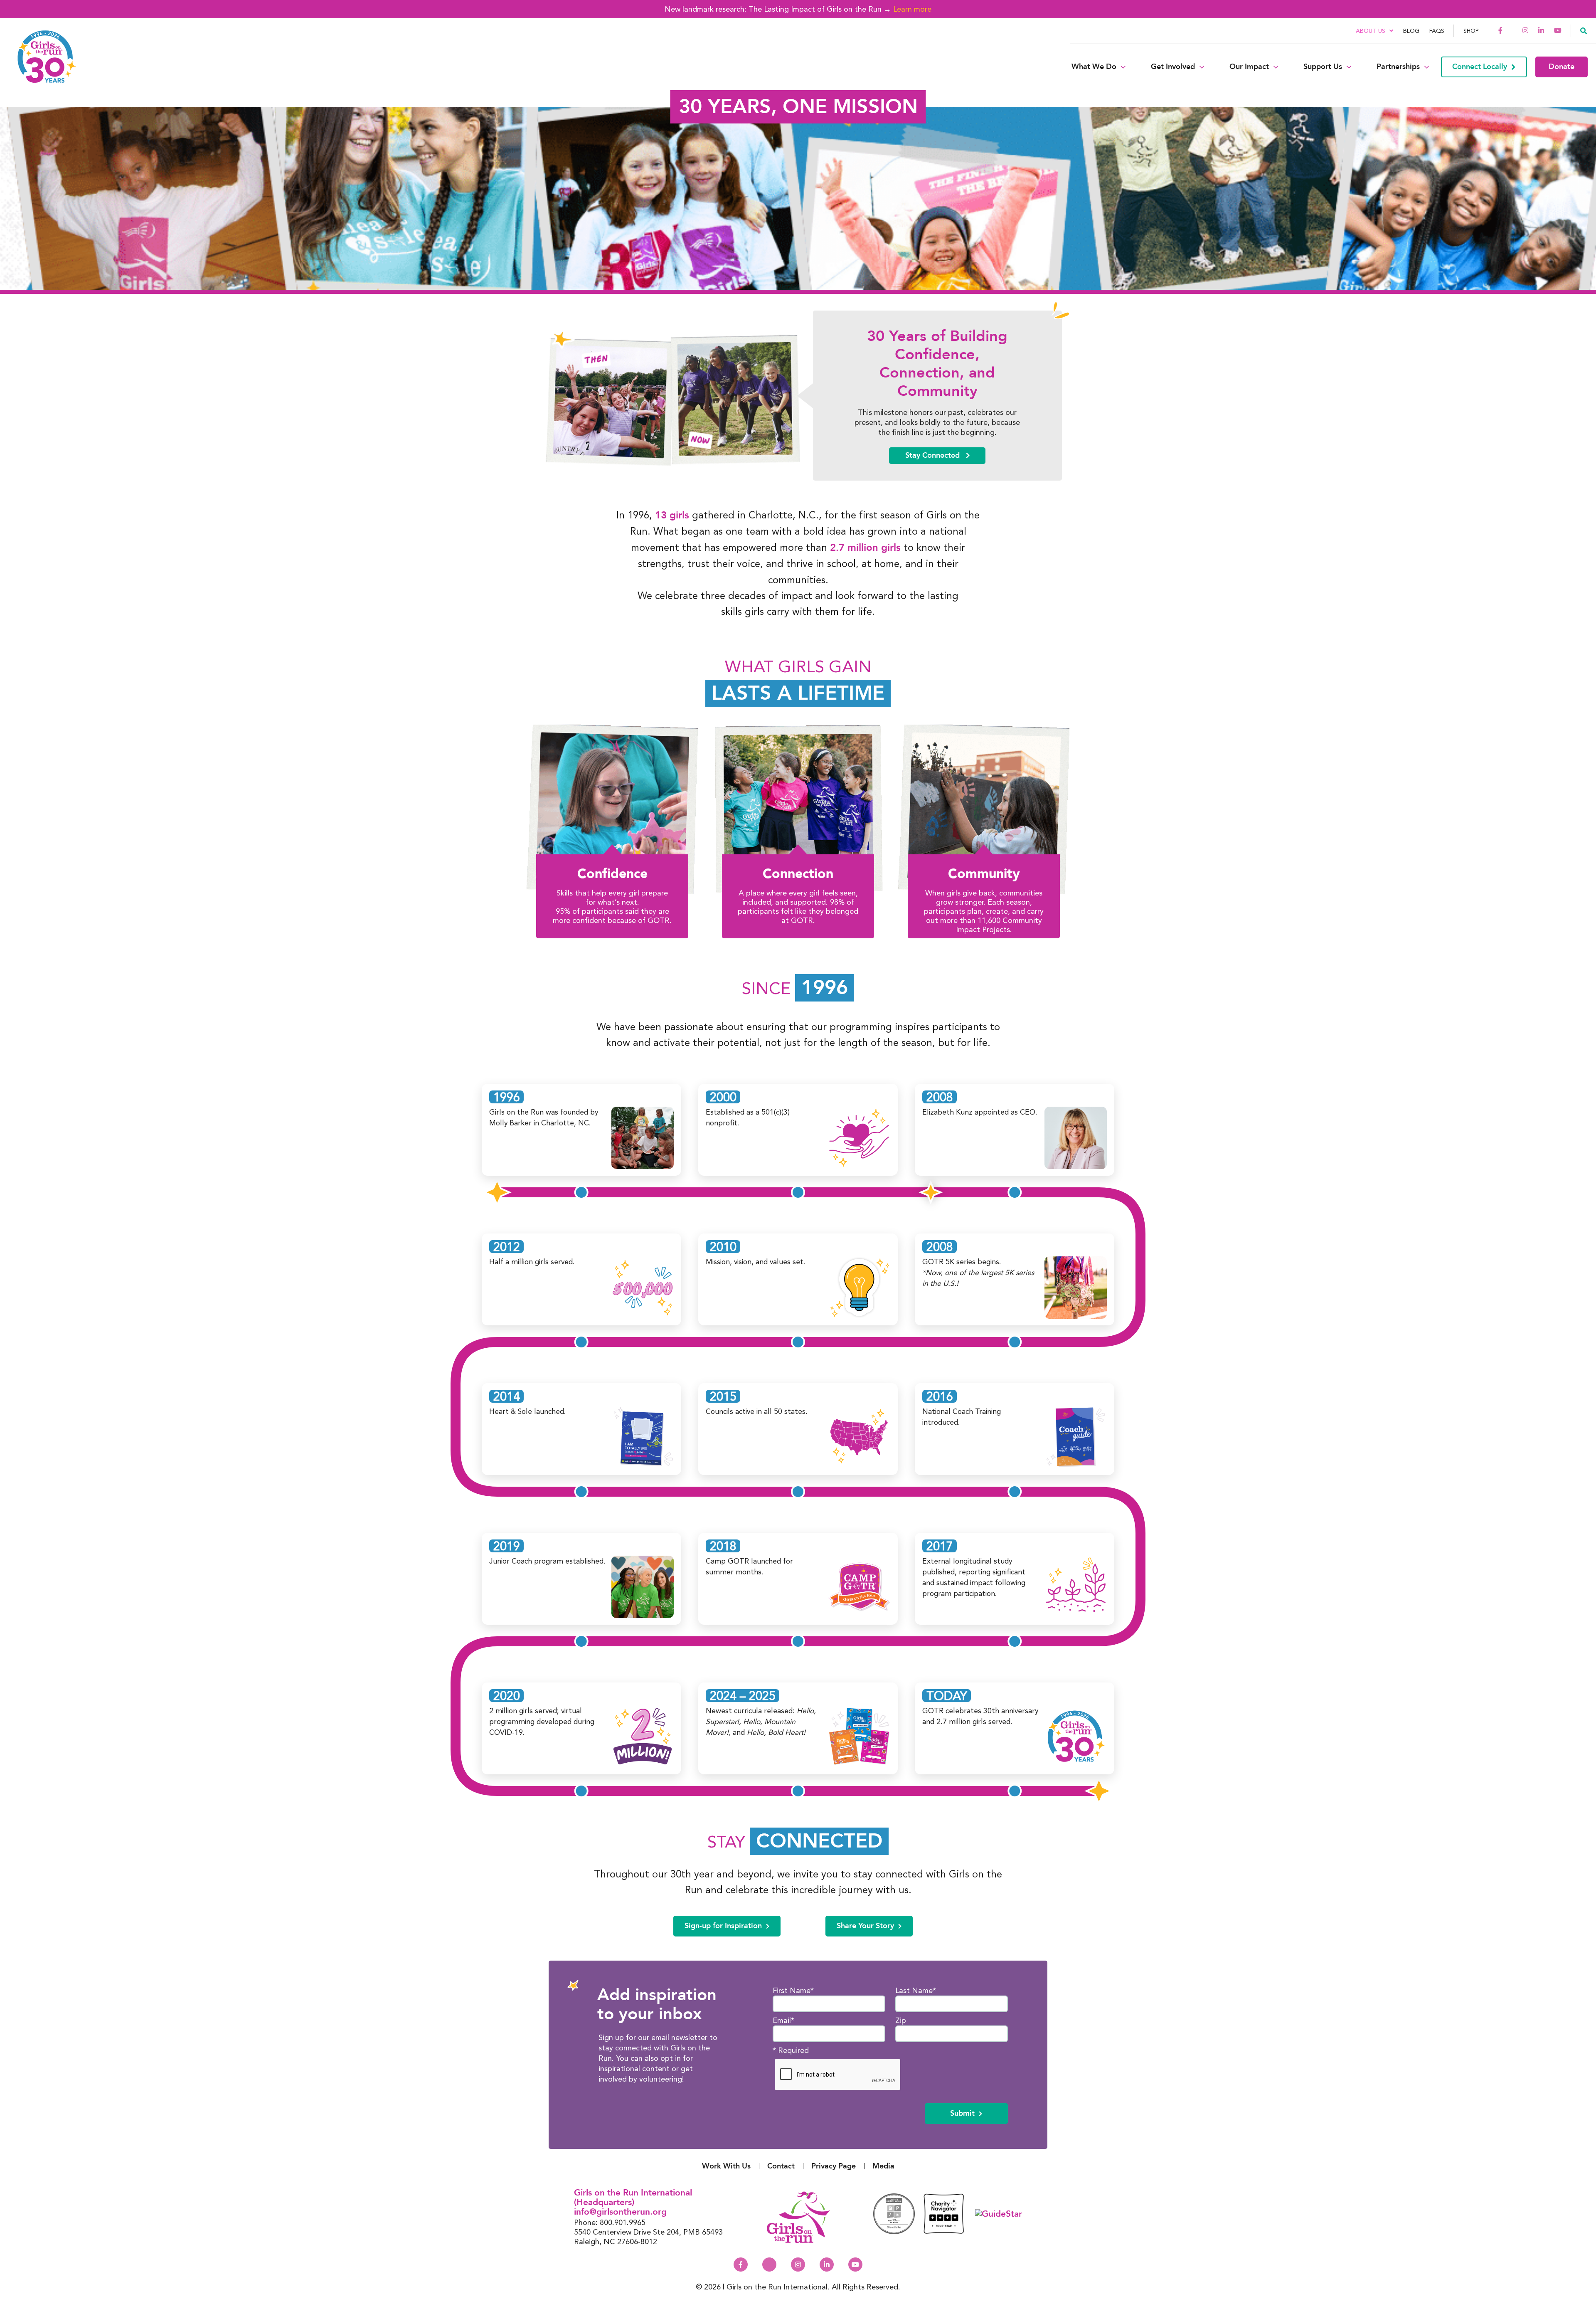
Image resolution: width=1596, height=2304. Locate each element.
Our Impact (1249, 67)
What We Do (1094, 67)
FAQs (1437, 31)
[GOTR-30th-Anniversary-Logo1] (42, 67)
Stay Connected (933, 455)
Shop (1471, 31)
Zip (901, 2020)
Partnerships (1398, 67)
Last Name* (916, 1990)
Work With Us (726, 2166)
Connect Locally (1480, 67)
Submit (962, 2113)
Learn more (912, 9)
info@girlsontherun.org (620, 2212)
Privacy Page (834, 2166)
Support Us (1323, 67)
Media (883, 2166)
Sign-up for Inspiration (723, 1926)
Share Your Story (865, 1926)
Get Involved (1173, 67)
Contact (781, 2166)
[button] (1584, 30)
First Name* (793, 1990)
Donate (1562, 67)
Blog (1411, 31)
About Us (1371, 31)
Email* (783, 2020)
